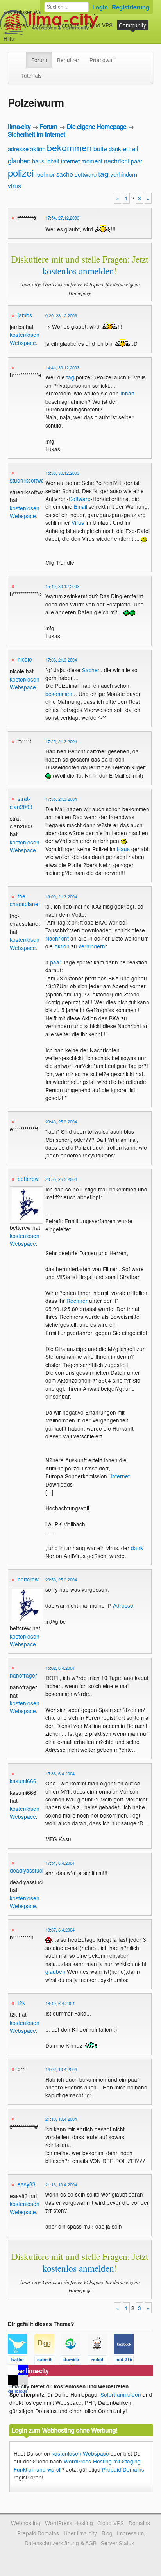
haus (38, 161)
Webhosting (26, 2523)
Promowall (102, 60)
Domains (69, 25)
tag (103, 173)
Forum (39, 60)
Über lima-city (80, 2533)
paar (137, 161)
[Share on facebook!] (127, 2361)
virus (14, 186)
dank (115, 149)
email (131, 148)
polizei (21, 173)
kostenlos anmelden (78, 271)
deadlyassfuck (27, 1870)
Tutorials (31, 75)
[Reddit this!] (101, 2361)
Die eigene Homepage (96, 126)
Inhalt (127, 393)
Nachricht (57, 938)
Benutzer (68, 60)
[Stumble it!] (74, 2361)
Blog (107, 2533)
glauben (19, 160)
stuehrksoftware (30, 480)
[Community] (21, 56)
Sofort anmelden (121, 2394)
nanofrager (23, 1675)
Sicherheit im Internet (36, 134)
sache (65, 174)
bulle (100, 149)
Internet (120, 1476)
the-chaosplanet (25, 900)
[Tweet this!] (21, 2361)
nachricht (117, 161)
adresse (18, 149)
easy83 (27, 2184)
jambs (25, 315)
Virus (78, 522)
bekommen (69, 148)
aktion (38, 149)
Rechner (77, 1301)
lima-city (19, 126)
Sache (90, 670)
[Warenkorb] (21, 35)
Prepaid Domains (123, 2469)
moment (92, 161)
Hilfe (9, 38)
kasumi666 (23, 1781)
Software (80, 499)
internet (70, 161)
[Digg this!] (48, 2361)
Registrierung (131, 7)
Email (80, 506)
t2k (21, 2003)
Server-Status (118, 2543)
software (86, 174)
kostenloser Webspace (32, 12)
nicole (25, 659)
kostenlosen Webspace (25, 338)
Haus (123, 849)
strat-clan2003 (21, 802)
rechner (45, 174)
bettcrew (28, 1179)
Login (100, 7)
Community (132, 25)
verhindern (124, 174)
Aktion (62, 946)
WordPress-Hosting (28, 25)
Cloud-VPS (99, 25)
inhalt (53, 161)
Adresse (123, 1605)
